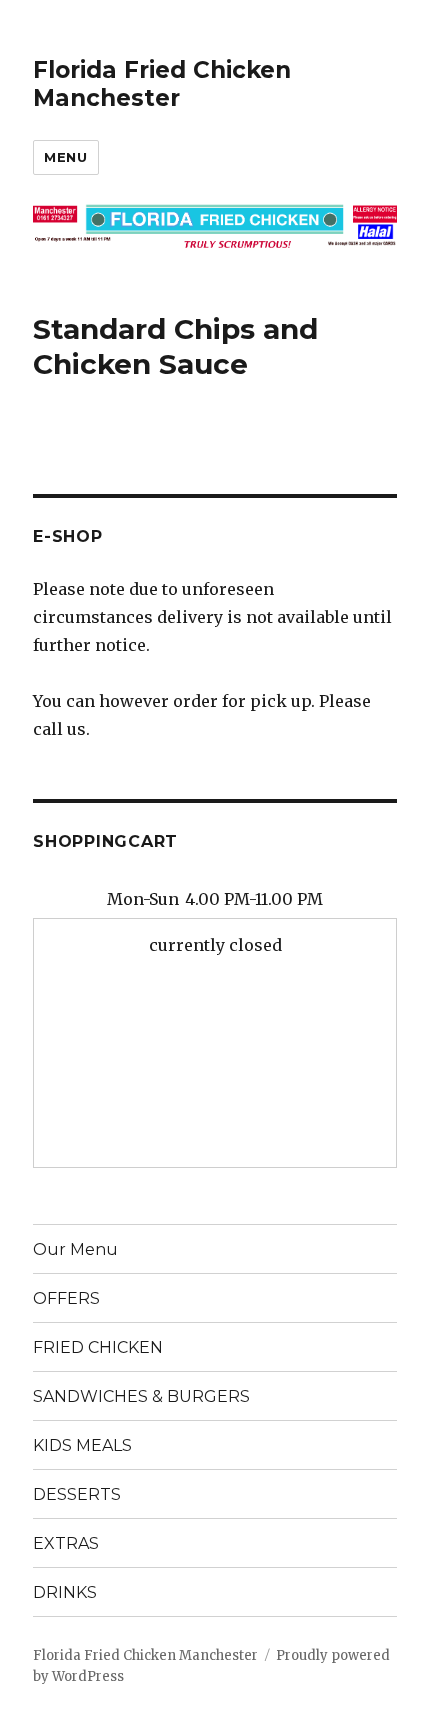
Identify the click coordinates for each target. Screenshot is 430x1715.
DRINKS (65, 1592)
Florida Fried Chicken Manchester (162, 84)
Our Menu (75, 1249)
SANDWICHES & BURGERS (141, 1396)
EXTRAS (66, 1543)
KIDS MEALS (82, 1445)
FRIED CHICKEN (98, 1347)
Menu (65, 157)
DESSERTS (77, 1494)
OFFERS (66, 1298)
